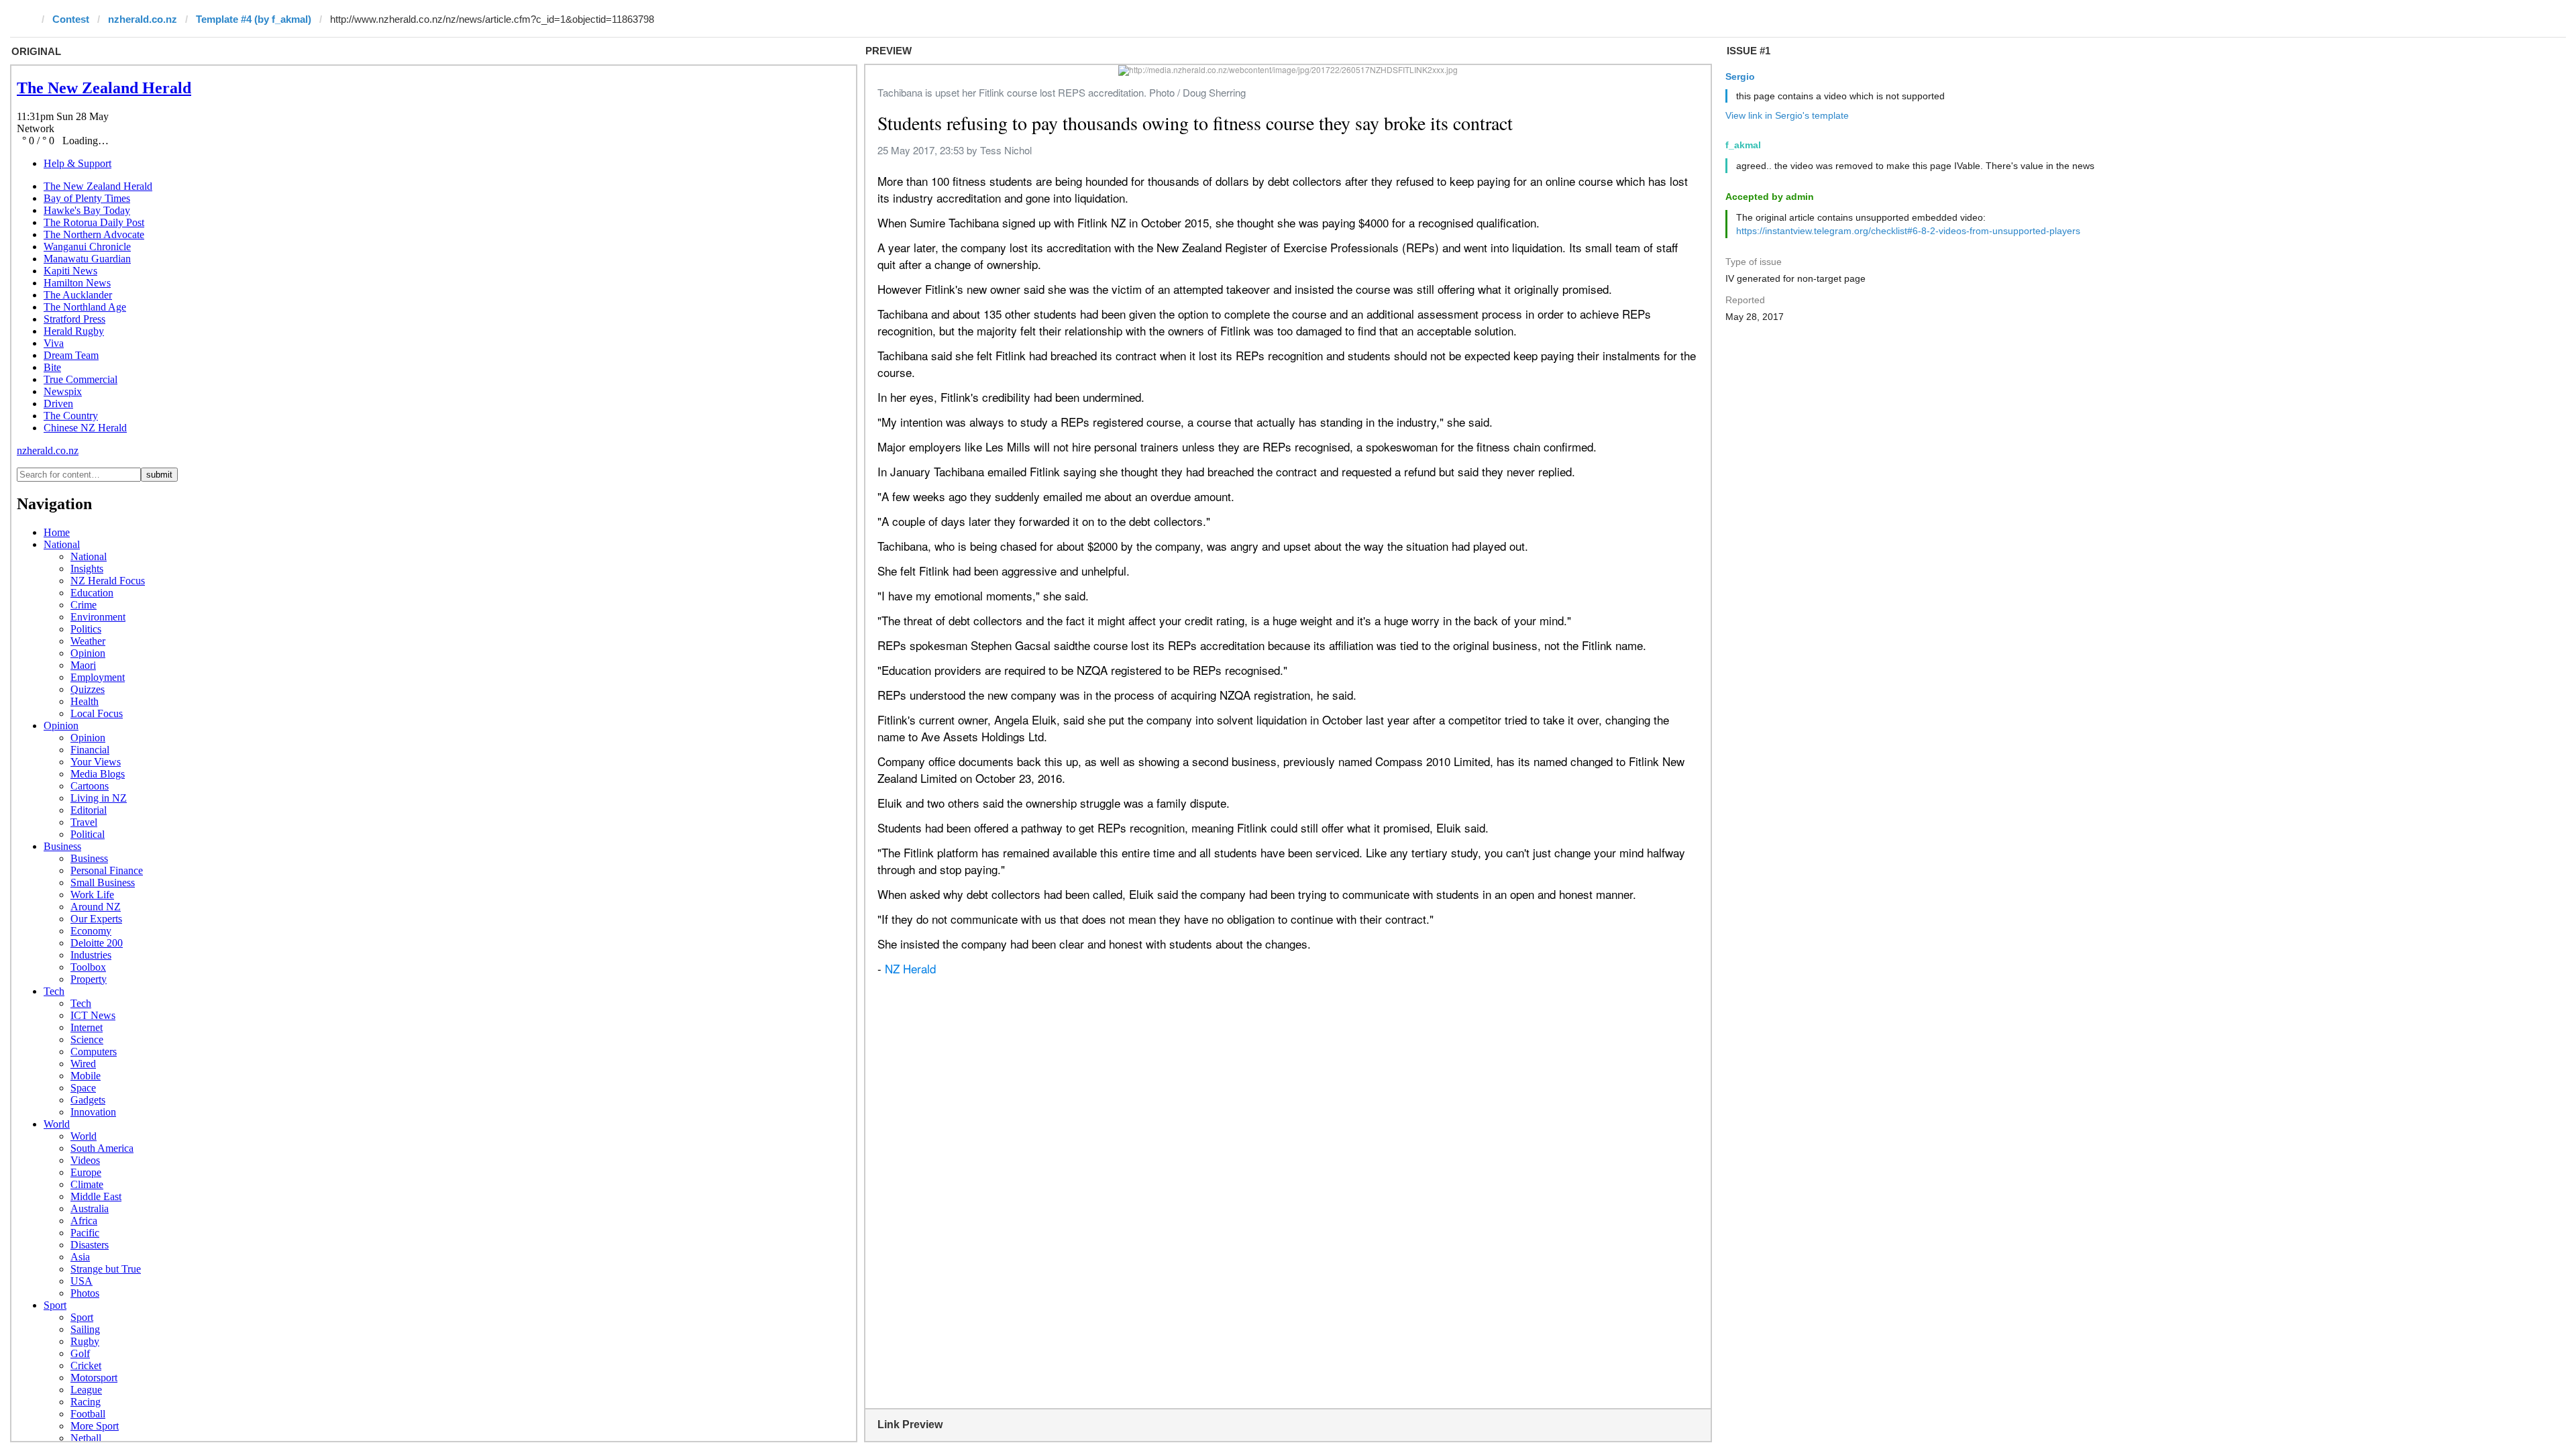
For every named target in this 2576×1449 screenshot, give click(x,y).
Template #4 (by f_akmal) (254, 19)
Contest (71, 19)
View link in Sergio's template (1787, 115)
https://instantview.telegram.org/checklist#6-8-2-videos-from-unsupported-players (1908, 231)
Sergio (1740, 76)
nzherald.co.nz (143, 19)
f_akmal (1743, 145)
